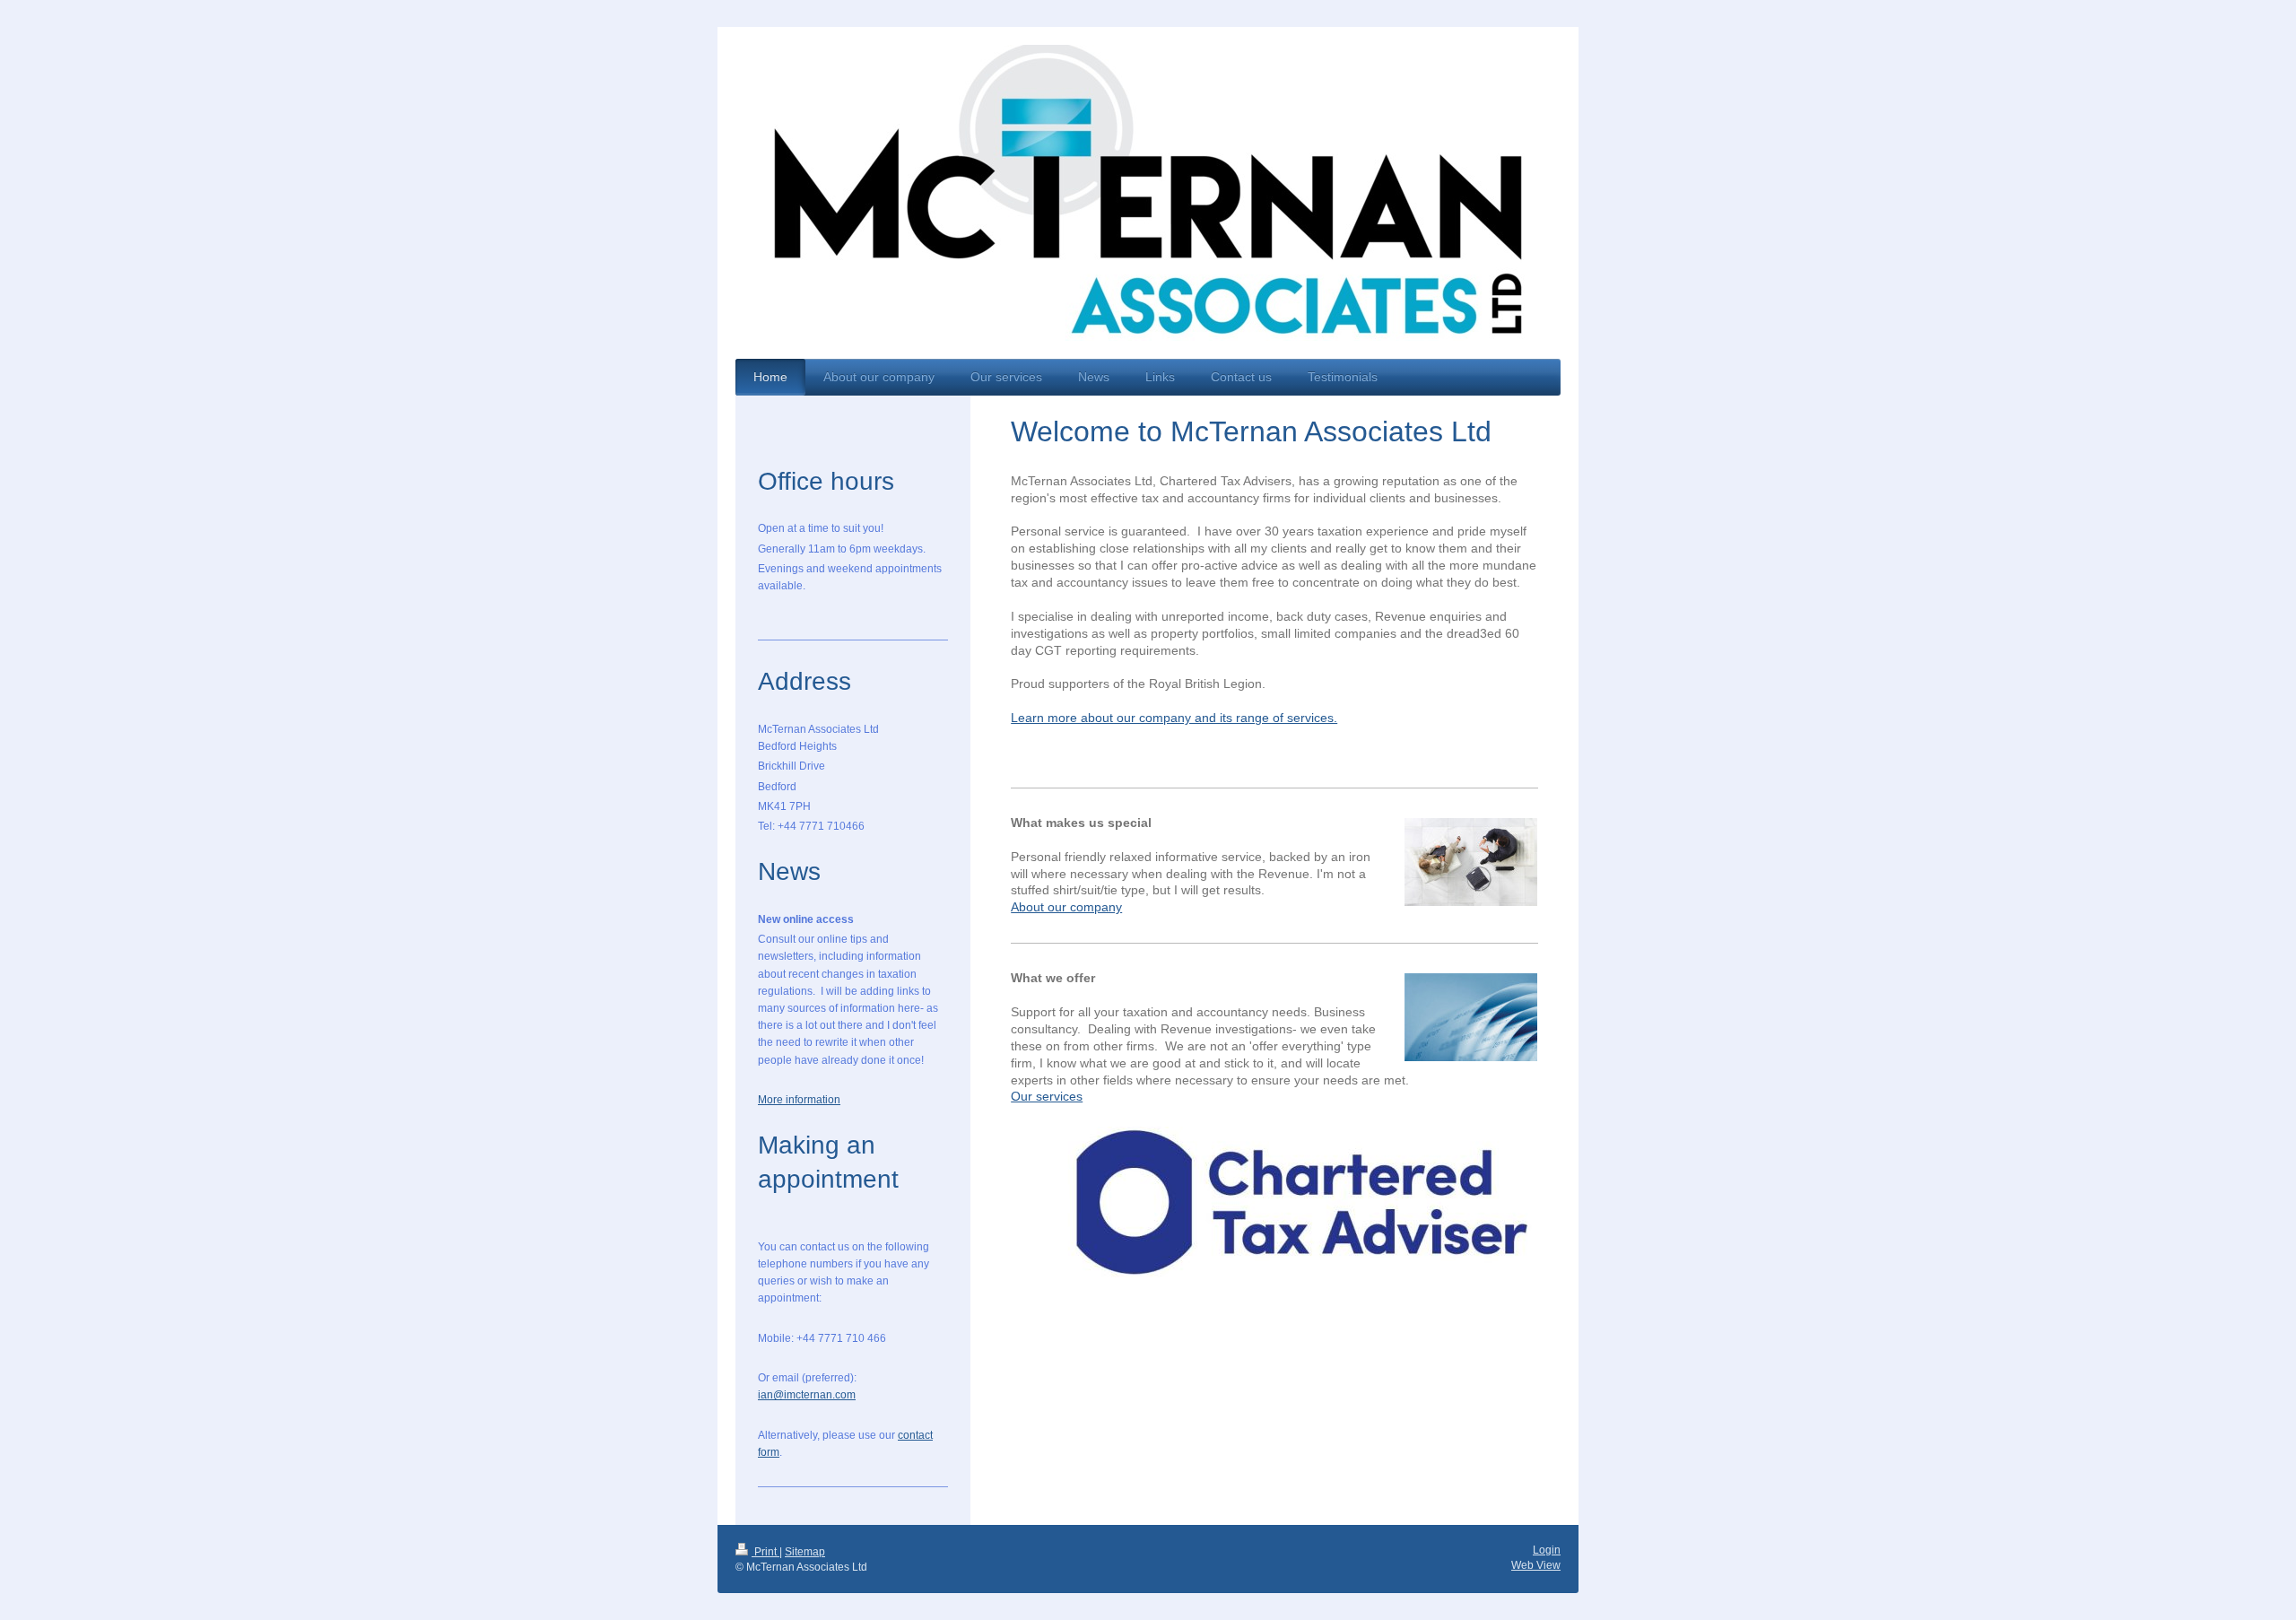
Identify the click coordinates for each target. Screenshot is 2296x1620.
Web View (1536, 1565)
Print (765, 1552)
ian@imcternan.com (807, 1395)
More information (799, 1100)
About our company (1066, 907)
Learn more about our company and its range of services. (1174, 718)
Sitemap (805, 1552)
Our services (1047, 1096)
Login (1547, 1550)
